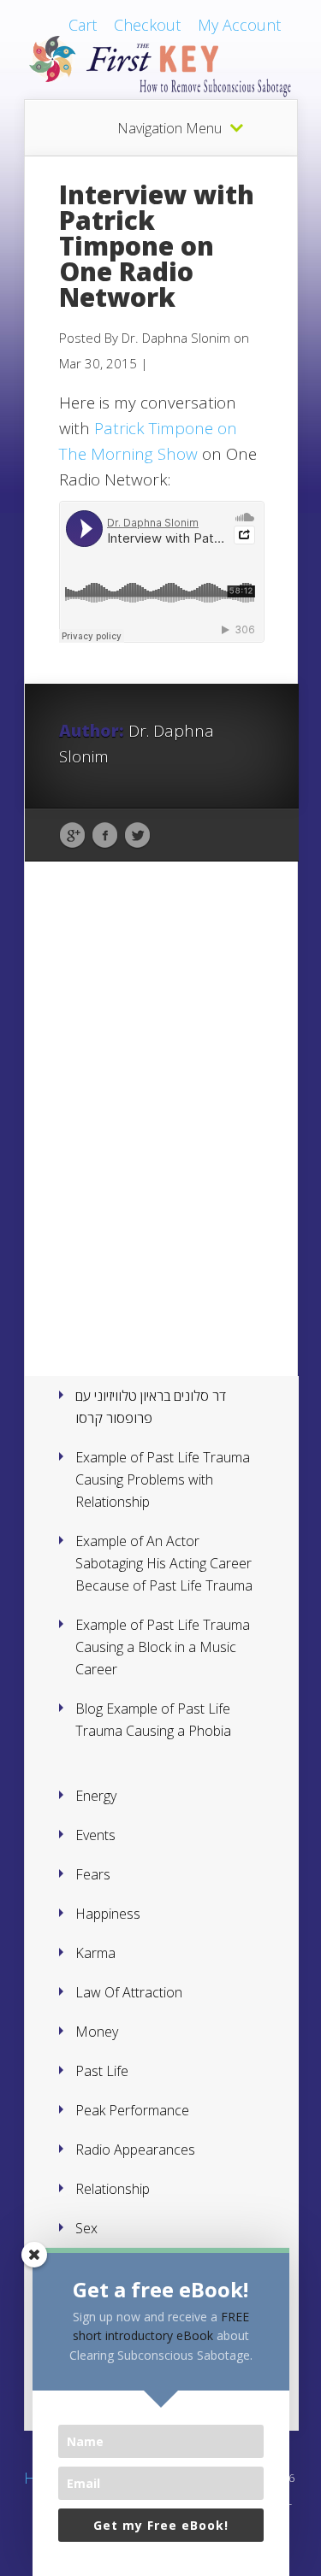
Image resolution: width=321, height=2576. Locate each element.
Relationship (113, 2189)
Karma (95, 1953)
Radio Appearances (135, 2150)
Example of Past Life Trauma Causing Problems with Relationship (163, 1479)
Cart (83, 25)
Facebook (105, 836)
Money (97, 2032)
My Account (239, 25)
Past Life (102, 2071)
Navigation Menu (169, 128)
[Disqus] (162, 1144)
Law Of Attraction (129, 1992)
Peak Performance (132, 2110)
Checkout (147, 25)
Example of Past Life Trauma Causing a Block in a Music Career (163, 1647)
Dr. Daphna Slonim (176, 338)
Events (95, 1835)
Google (72, 836)
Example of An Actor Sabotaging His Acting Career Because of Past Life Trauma (164, 1563)
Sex (86, 2228)
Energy (96, 1796)
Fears (93, 1874)
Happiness (108, 1914)
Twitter (137, 836)
